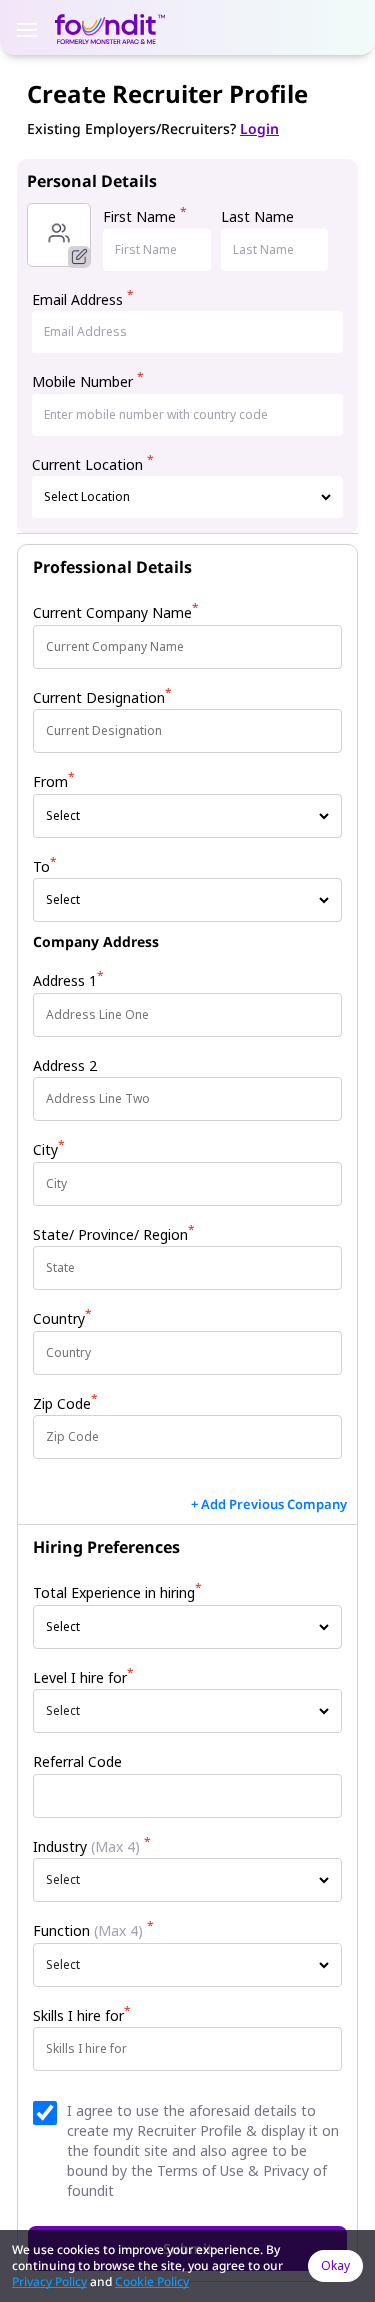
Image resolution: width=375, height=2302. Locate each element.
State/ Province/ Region (114, 1234)
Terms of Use (200, 2170)
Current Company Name (116, 612)
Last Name (257, 216)
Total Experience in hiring (117, 1592)
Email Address (83, 299)
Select (63, 1710)
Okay (335, 2265)
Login (259, 128)
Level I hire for (83, 1677)
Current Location (93, 464)
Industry (92, 1846)
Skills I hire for (82, 2015)
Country (62, 1318)
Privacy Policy (49, 2281)
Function (93, 1930)
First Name (145, 216)
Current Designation (102, 697)
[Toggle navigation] (27, 28)
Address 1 (68, 980)
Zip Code (65, 1403)
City (49, 1149)
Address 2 (65, 1065)
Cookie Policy (152, 2281)
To (45, 866)
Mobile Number (88, 381)
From (54, 781)
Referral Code (77, 1761)
